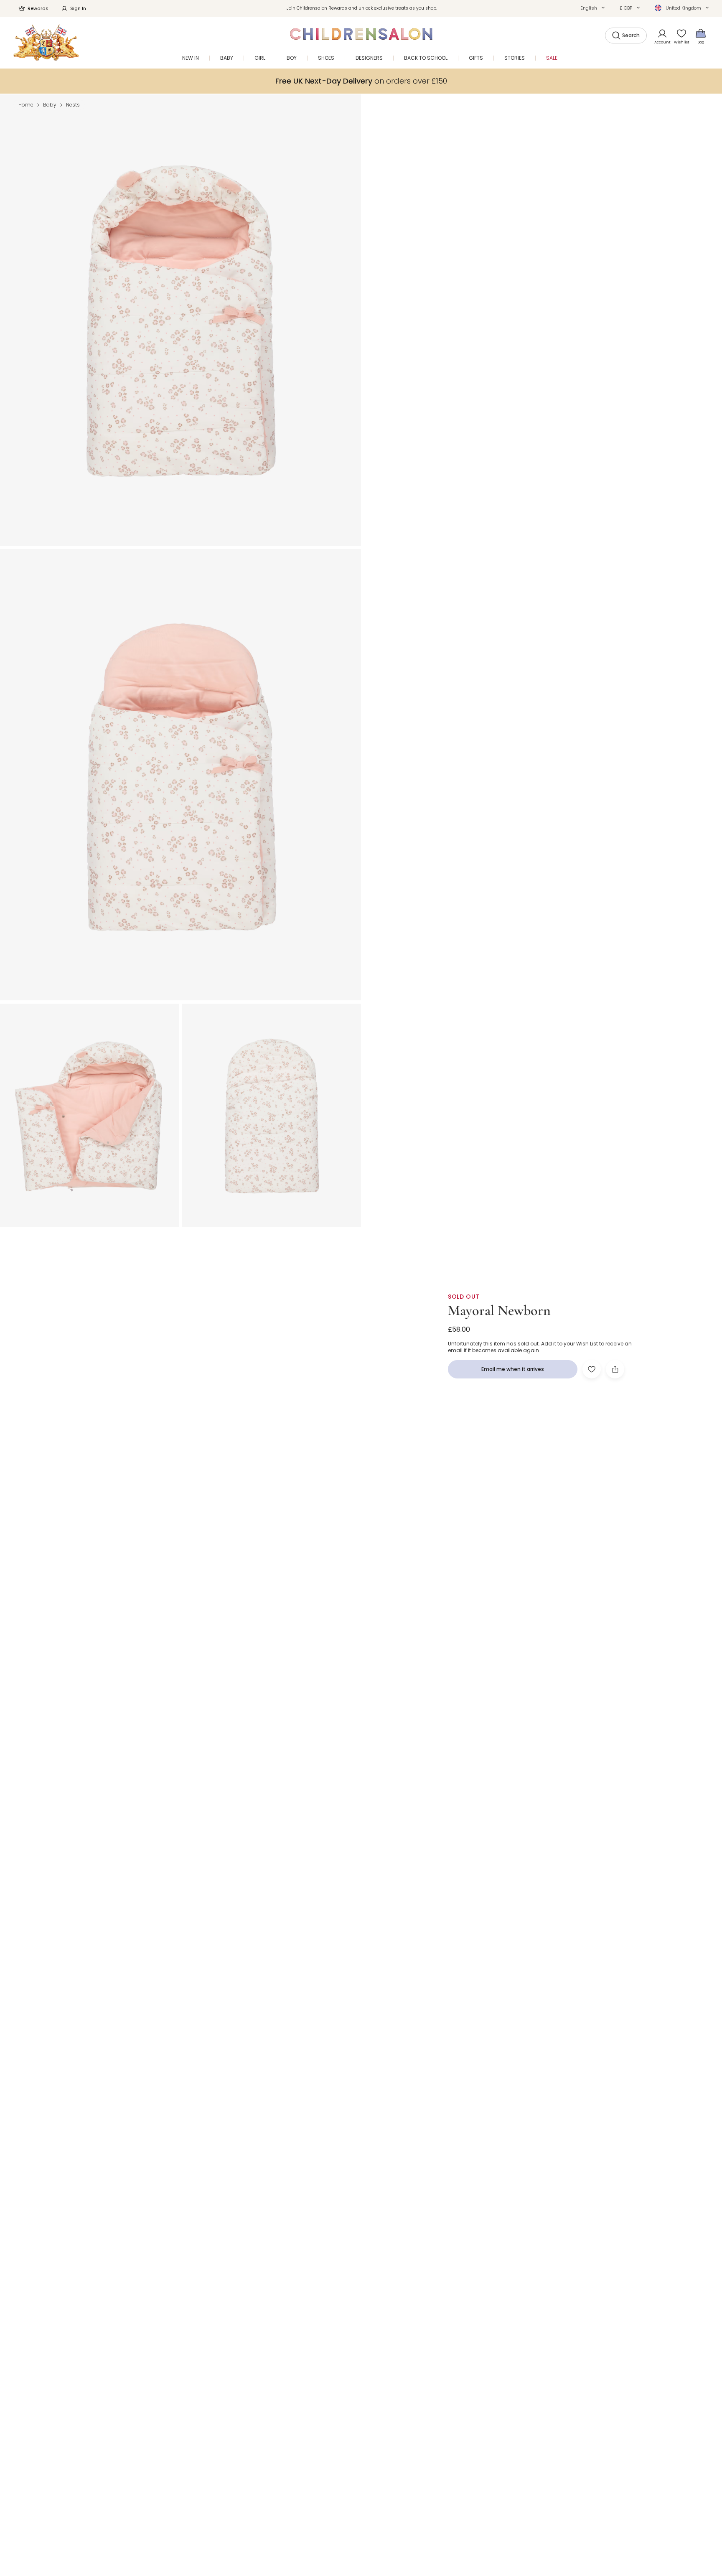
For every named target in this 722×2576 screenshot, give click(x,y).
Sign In (78, 8)
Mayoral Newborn (499, 1311)
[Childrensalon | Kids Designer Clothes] (46, 42)
